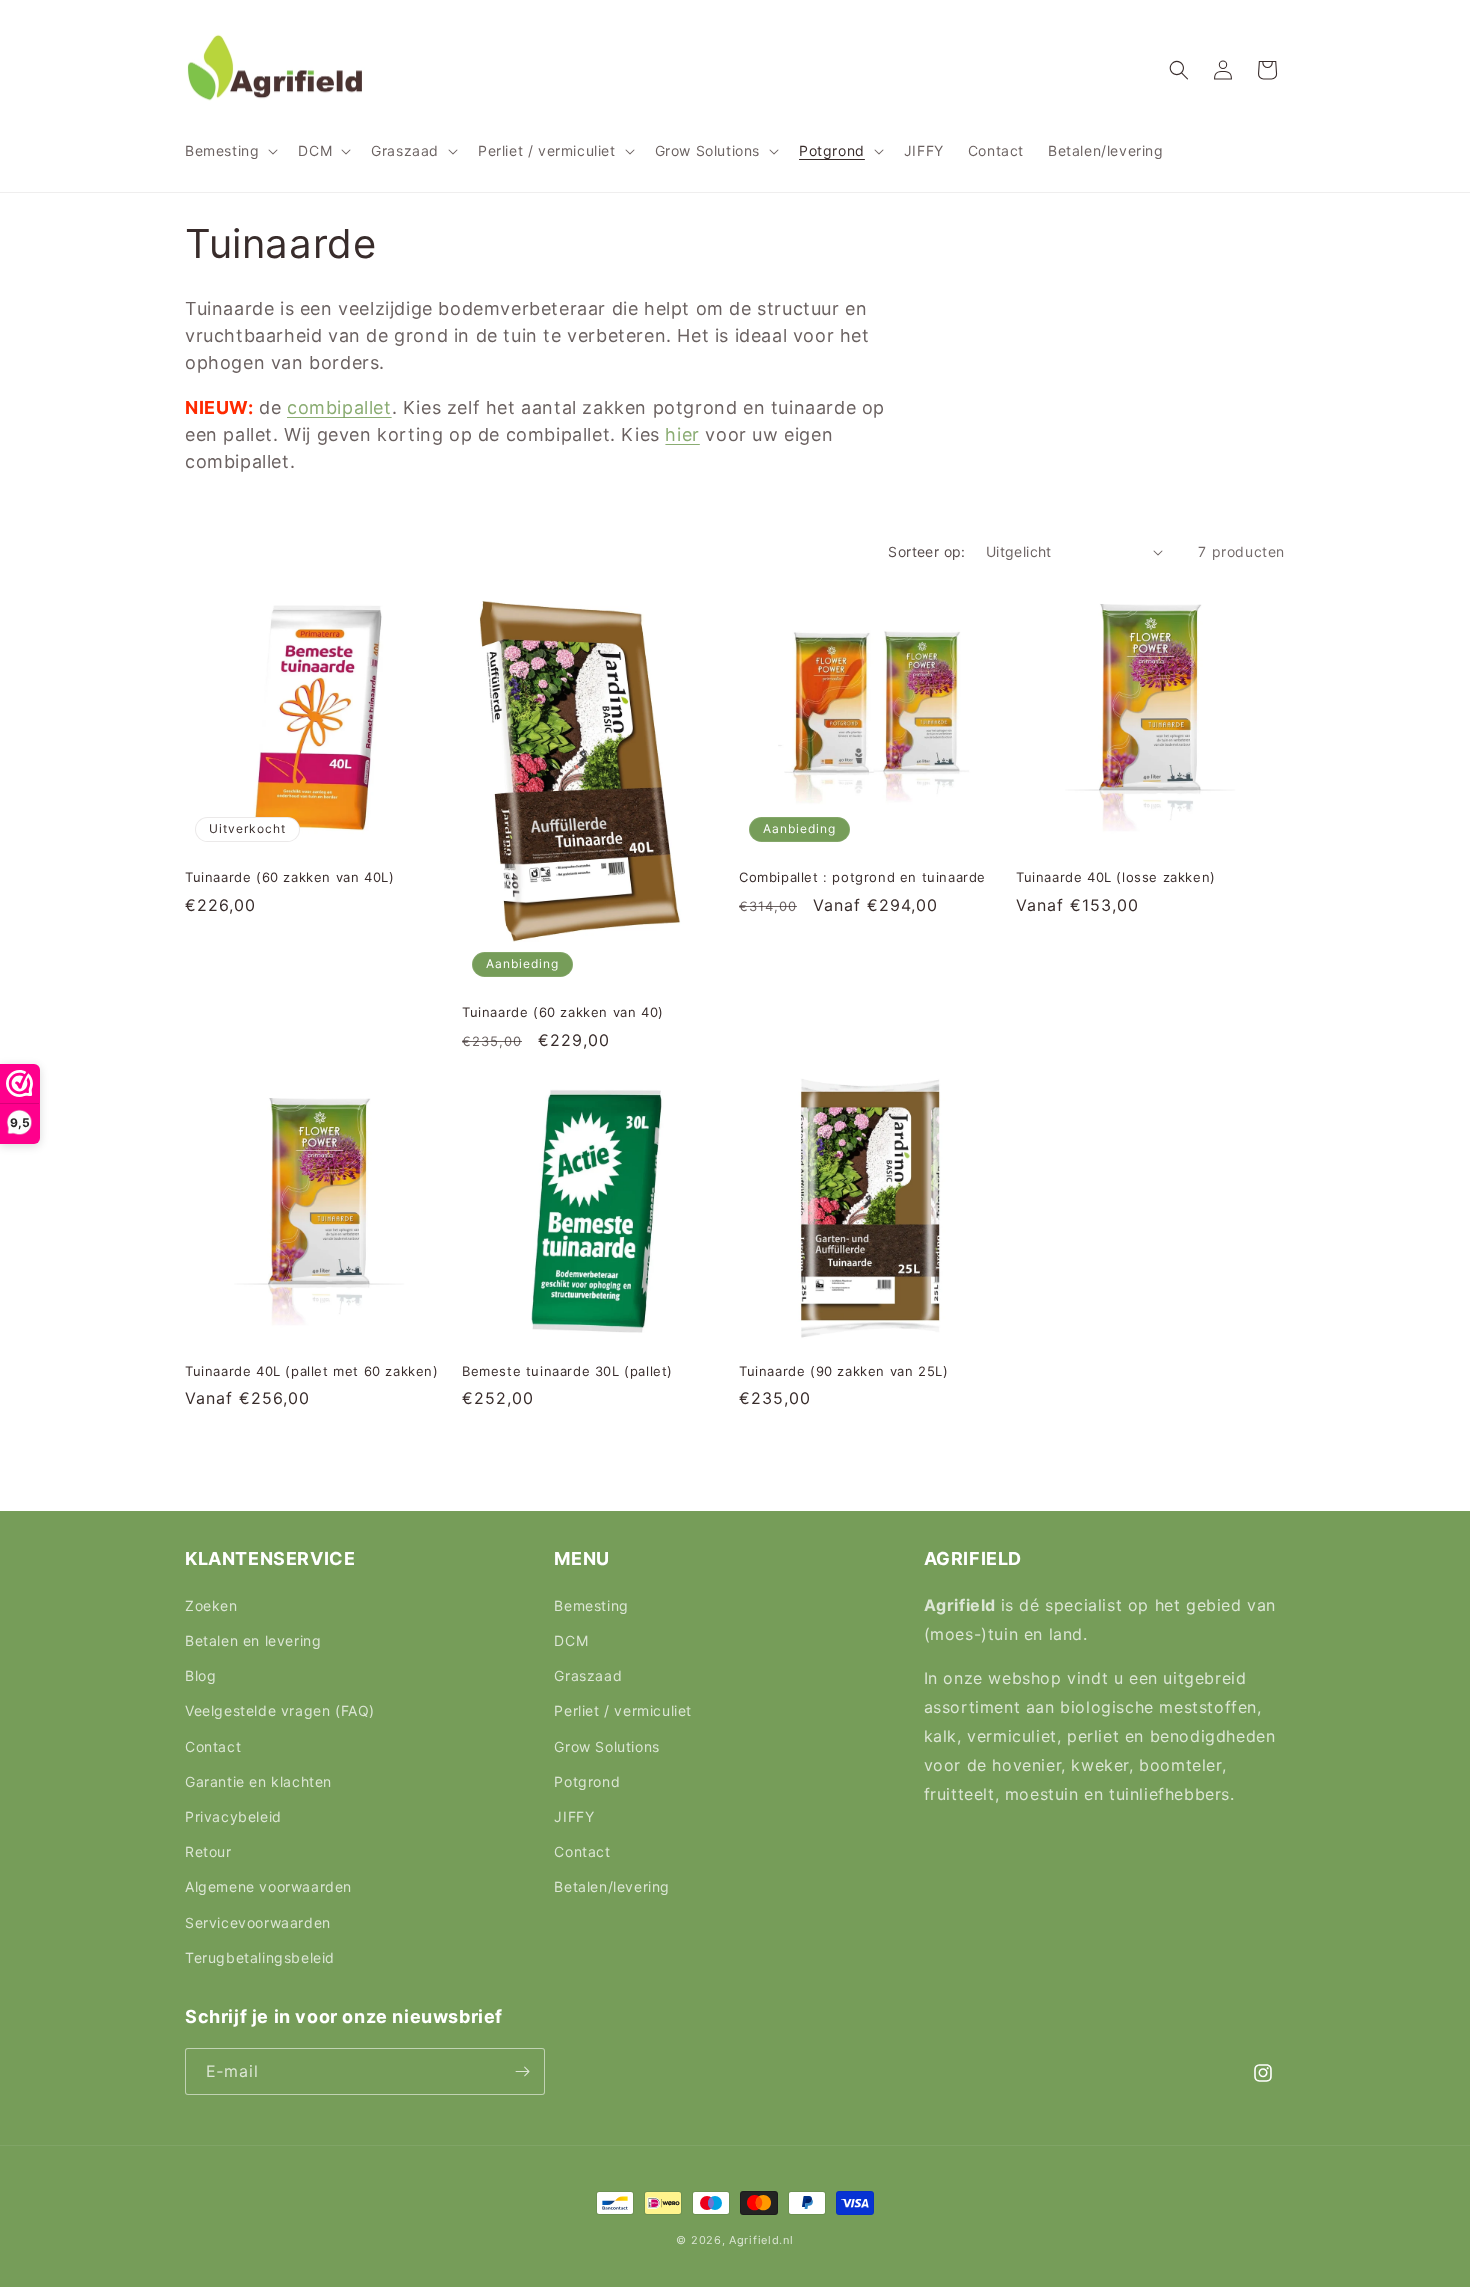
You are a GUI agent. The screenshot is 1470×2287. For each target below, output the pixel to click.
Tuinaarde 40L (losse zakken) (1116, 877)
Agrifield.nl (761, 2240)
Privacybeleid (233, 1816)
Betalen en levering (253, 1640)
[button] (229, 151)
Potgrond (587, 1781)
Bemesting (591, 1605)
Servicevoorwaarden (258, 1922)
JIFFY (574, 1816)
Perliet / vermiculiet (623, 1710)
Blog (200, 1675)
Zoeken (211, 1605)
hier (682, 434)
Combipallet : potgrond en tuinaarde (862, 877)
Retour (208, 1851)
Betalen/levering (612, 1886)
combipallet (339, 407)
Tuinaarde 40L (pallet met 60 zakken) (312, 1371)
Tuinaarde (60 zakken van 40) (563, 1012)
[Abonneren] (522, 2071)
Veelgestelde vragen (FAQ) (280, 1710)
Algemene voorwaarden (268, 1886)
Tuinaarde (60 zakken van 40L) (289, 877)
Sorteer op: (926, 551)
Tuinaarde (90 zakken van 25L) (843, 1371)
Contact (213, 1746)
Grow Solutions (606, 1746)
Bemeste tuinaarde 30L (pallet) (567, 1371)
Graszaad (588, 1675)
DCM (571, 1640)
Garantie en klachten (258, 1781)
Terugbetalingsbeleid (260, 1957)
